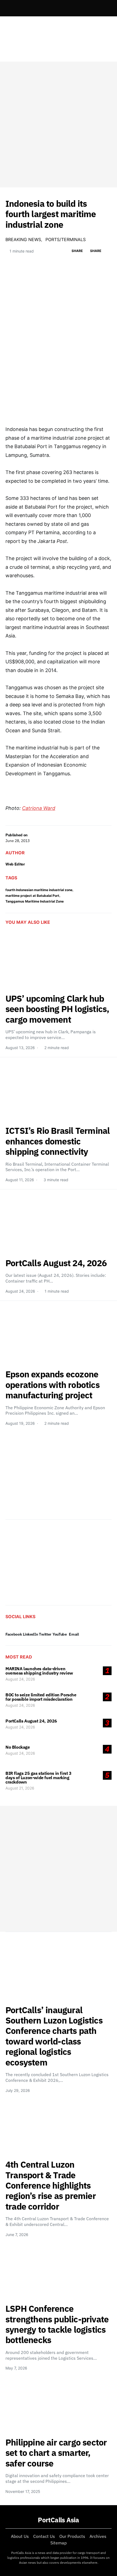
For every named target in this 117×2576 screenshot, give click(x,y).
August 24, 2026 (20, 1679)
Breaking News (23, 239)
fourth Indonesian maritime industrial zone (39, 890)
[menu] (8, 8)
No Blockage (18, 1747)
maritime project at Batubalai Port (32, 896)
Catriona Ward (39, 808)
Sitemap (59, 2543)
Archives (98, 2536)
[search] (105, 8)
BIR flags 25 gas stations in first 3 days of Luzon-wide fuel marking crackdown (39, 1778)
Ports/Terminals (66, 239)
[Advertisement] (59, 124)
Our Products (72, 2536)
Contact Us (44, 2536)
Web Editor (15, 864)
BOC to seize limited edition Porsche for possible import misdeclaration (41, 1697)
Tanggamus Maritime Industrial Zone (35, 901)
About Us (20, 2536)
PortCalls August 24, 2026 (31, 1721)
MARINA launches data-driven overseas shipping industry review (39, 1671)
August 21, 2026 (20, 1788)
